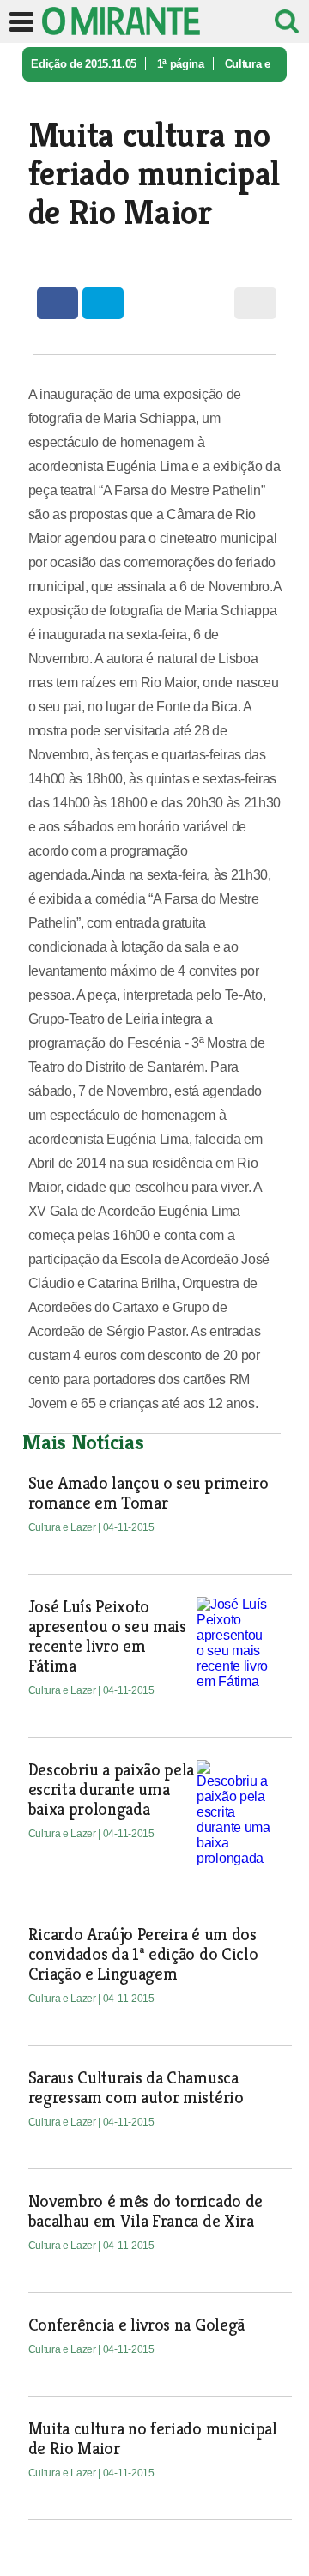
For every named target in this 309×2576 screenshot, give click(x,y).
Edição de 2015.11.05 (84, 64)
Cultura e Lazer (64, 1527)
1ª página (181, 64)
